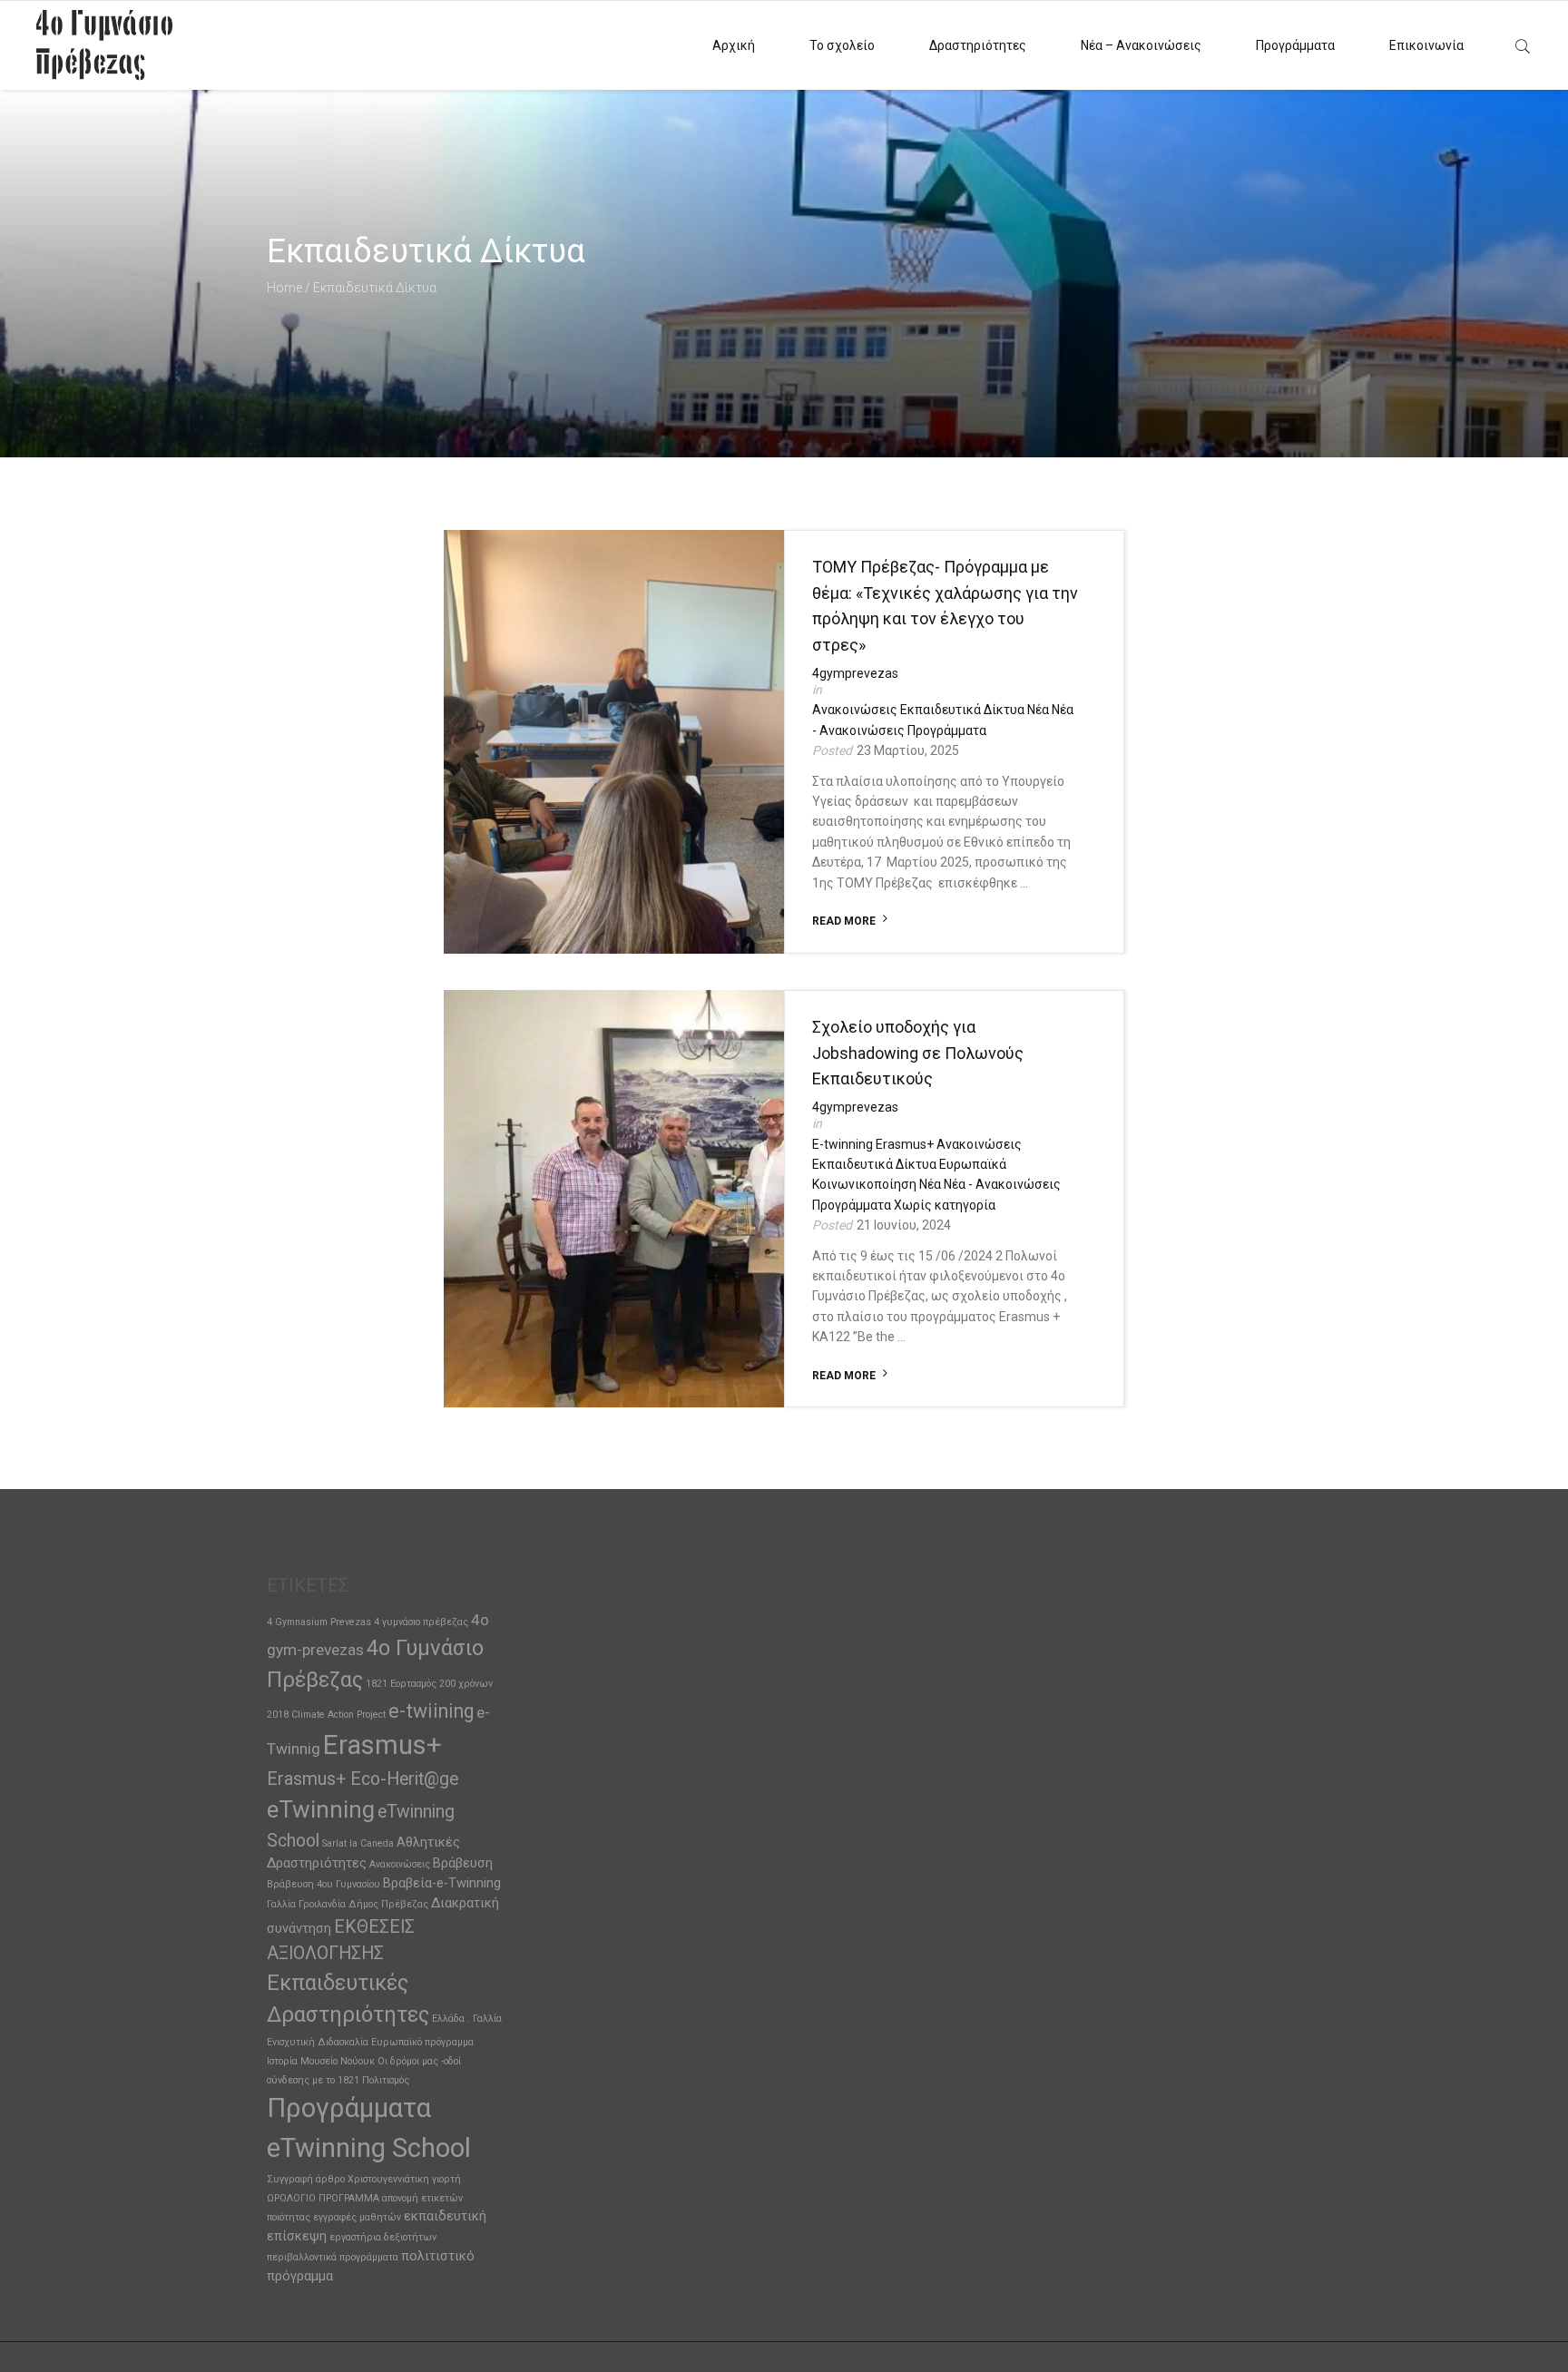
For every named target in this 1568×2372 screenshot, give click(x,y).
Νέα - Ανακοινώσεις (1002, 1184)
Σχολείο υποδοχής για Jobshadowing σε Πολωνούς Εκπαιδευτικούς (918, 1053)
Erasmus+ (905, 1144)
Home (284, 288)
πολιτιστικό (438, 2256)
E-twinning (843, 1144)
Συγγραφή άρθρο (306, 2179)
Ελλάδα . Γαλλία (467, 2019)
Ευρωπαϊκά (973, 1164)
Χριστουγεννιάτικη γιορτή (404, 2179)
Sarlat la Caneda (358, 1843)
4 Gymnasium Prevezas (319, 1622)
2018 (278, 1715)
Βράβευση (463, 1863)
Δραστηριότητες (978, 45)
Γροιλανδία (322, 1904)
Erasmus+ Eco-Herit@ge (363, 1779)
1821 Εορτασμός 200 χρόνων (429, 1684)
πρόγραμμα (300, 2276)
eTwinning (321, 1809)
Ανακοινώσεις (855, 710)
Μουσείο (319, 2061)
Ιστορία (282, 2061)
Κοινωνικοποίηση (864, 1184)
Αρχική (734, 45)
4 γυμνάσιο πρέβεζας (421, 1622)
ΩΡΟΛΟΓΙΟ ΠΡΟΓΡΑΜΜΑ (323, 2198)
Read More (844, 921)
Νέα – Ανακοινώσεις (1141, 45)
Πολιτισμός (386, 2080)
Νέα (1038, 710)
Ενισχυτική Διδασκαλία (318, 2042)
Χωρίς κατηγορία (945, 1205)
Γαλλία (281, 1904)
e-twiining (431, 1711)
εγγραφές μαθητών (357, 2217)
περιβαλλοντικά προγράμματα (333, 2257)
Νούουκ (358, 2061)
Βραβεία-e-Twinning (442, 1883)
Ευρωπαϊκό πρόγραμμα (422, 2042)
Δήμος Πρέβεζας (388, 1904)
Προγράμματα (1295, 45)
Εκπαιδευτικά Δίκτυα (962, 710)
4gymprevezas (855, 673)
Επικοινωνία (1426, 45)
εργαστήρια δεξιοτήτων (383, 2237)
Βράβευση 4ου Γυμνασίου (323, 1884)
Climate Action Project (338, 1715)
